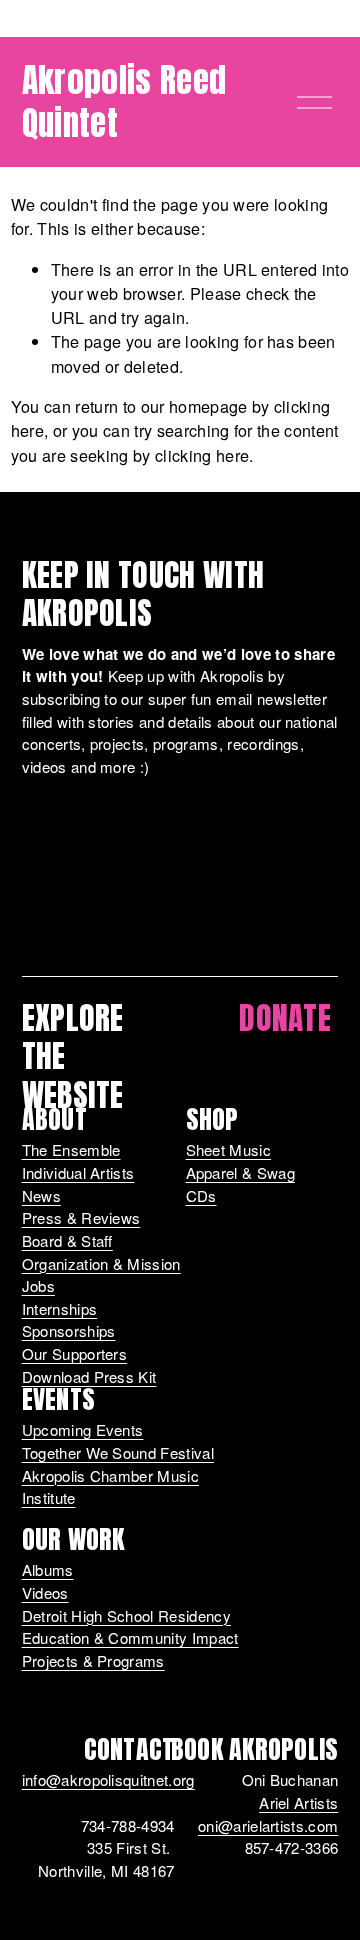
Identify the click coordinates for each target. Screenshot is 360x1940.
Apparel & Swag (241, 1172)
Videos (45, 1592)
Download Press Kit (89, 1376)
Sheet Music (229, 1149)
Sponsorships (69, 1330)
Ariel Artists (298, 1802)
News (41, 1195)
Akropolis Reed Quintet (124, 101)
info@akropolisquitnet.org (108, 1779)
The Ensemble (71, 1149)
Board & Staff (67, 1240)
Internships (60, 1308)
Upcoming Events (83, 1429)
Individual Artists (78, 1172)
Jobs (38, 1285)
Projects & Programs (93, 1660)
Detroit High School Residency (126, 1615)
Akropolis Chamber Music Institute (110, 1487)
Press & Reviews (81, 1217)
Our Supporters (75, 1353)
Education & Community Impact (130, 1637)
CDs (201, 1195)
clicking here (202, 455)
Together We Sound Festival (118, 1452)
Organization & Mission (101, 1263)
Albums (48, 1569)
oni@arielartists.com (268, 1825)
